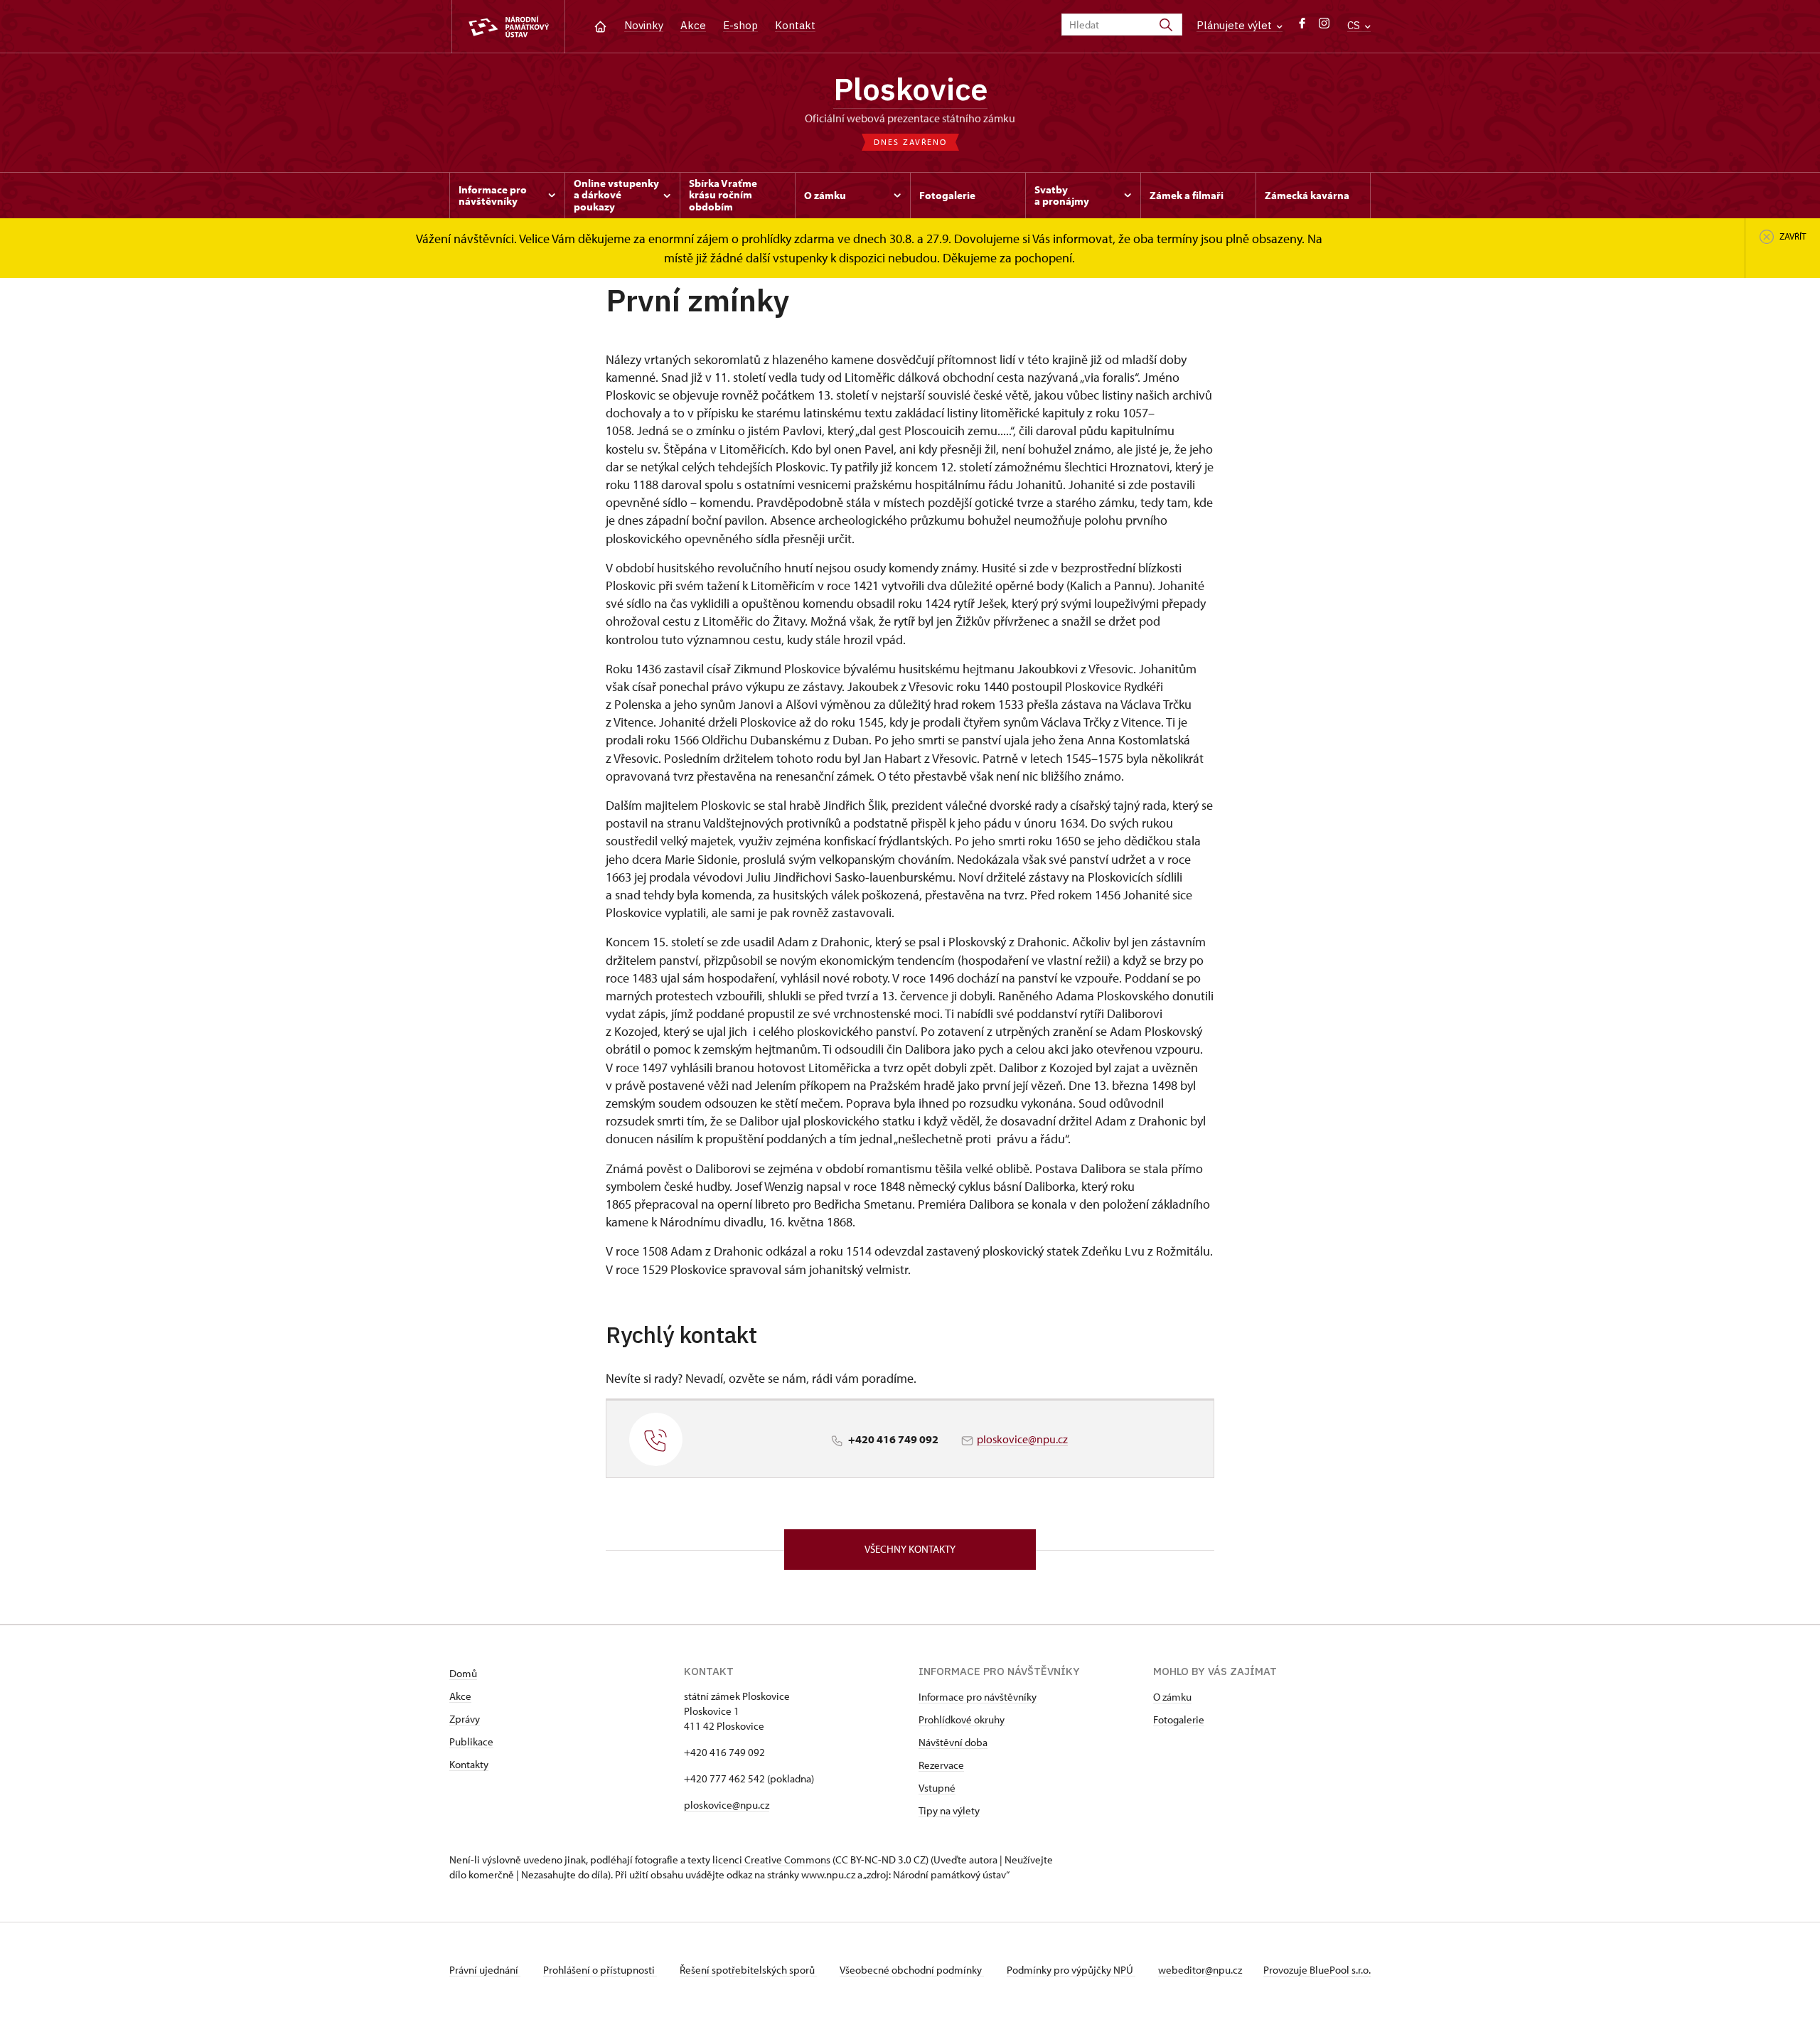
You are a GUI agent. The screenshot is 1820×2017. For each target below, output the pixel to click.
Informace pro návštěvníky (978, 1697)
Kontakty (469, 1764)
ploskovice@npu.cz (1022, 1439)
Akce (693, 25)
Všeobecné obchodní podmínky (912, 1970)
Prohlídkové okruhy (962, 1719)
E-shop (740, 25)
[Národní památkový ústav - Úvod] (508, 27)
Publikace (471, 1742)
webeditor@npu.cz (1200, 1970)
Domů (463, 1673)
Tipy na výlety (949, 1810)
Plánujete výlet (1236, 25)
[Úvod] (600, 25)
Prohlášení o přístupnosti (600, 1970)
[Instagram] (1324, 27)
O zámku (1172, 1697)
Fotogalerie (1179, 1719)
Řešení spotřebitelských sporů (748, 1970)
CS (1355, 25)
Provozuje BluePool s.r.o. (1317, 1970)
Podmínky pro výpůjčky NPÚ (1071, 1970)
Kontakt (795, 25)
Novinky (644, 25)
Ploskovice (910, 89)
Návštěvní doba (953, 1742)
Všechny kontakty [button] (910, 1549)
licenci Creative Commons (771, 1860)
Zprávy (465, 1719)
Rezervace (941, 1765)
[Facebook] (1302, 27)
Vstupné (937, 1788)
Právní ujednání (485, 1970)
